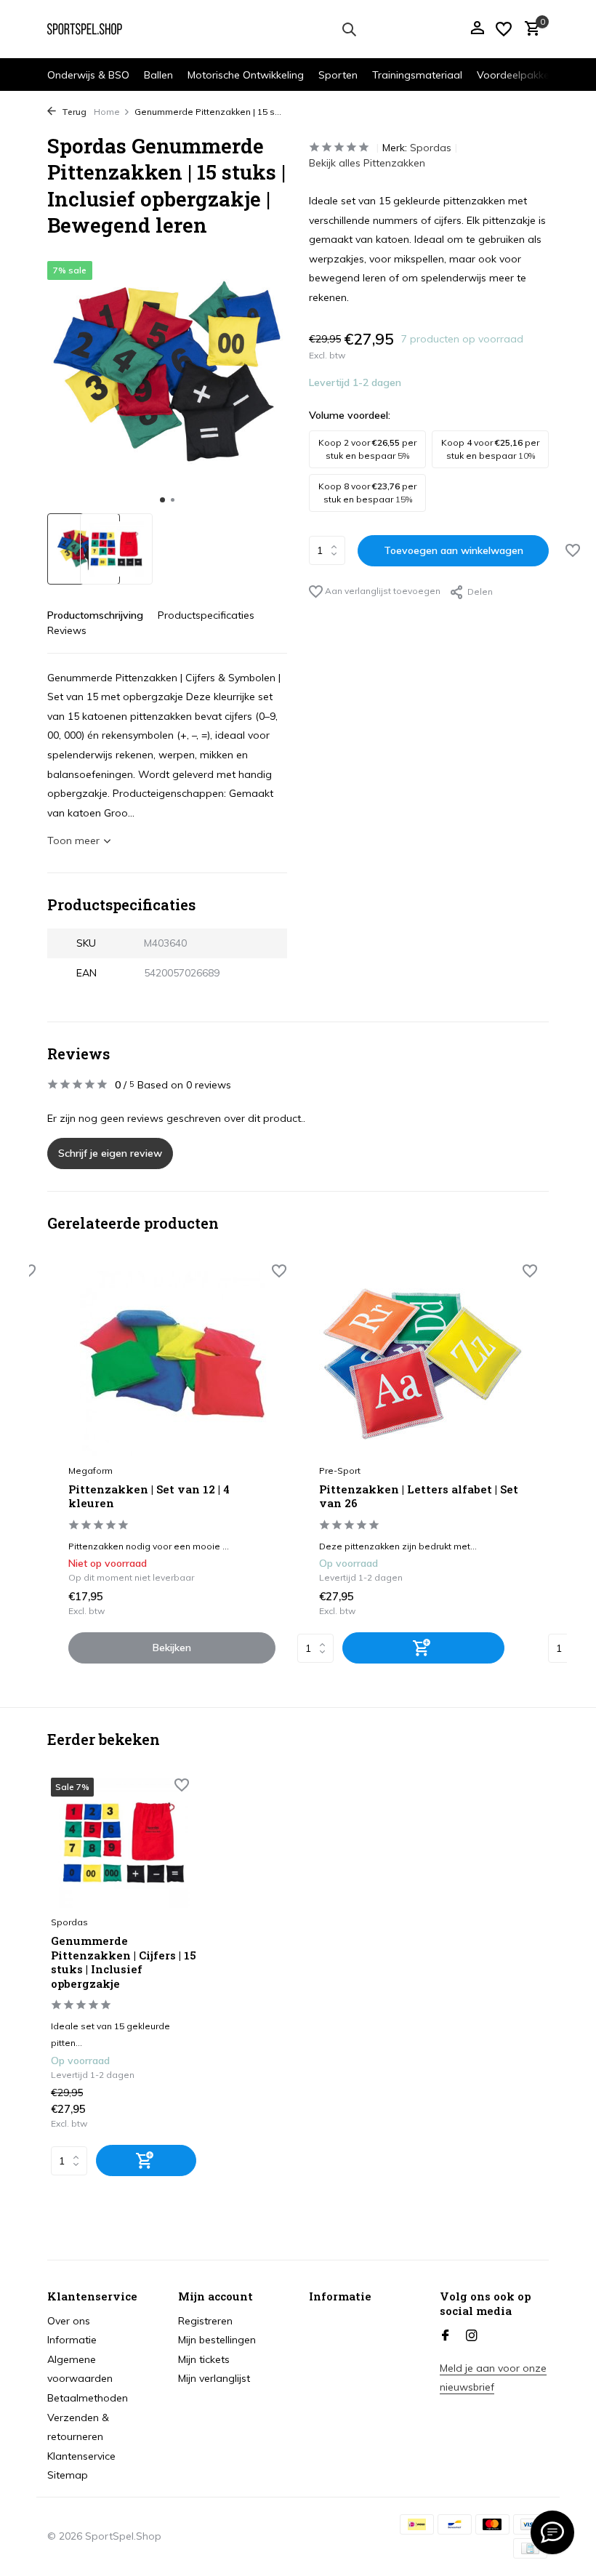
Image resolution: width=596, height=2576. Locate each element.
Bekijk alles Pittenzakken (367, 163)
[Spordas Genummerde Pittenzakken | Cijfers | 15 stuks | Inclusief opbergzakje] (124, 1843)
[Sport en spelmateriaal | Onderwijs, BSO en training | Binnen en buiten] (93, 29)
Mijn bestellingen (217, 2340)
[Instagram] (472, 2336)
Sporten (338, 75)
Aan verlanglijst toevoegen (382, 591)
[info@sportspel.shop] (552, 2532)
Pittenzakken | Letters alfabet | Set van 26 (419, 1497)
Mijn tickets (204, 2359)
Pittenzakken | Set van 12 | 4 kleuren (149, 1497)
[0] (529, 29)
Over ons (69, 2321)
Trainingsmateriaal (417, 75)
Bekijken (172, 1648)
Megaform (90, 1470)
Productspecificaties (206, 615)
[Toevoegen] (423, 1648)
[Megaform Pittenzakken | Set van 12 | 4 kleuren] (172, 1364)
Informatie (72, 2340)
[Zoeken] (349, 29)
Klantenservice (81, 2456)
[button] (162, 500)
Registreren (205, 2321)
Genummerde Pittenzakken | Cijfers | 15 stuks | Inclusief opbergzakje (124, 1962)
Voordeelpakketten (523, 75)
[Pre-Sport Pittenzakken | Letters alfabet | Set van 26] (423, 1364)
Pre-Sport (340, 1470)
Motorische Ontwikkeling (246, 75)
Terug (73, 112)
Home (107, 112)
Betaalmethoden (88, 2398)
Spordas (431, 148)
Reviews (67, 630)
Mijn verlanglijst (214, 2378)
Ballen (158, 75)
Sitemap (68, 2475)
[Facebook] (446, 2336)
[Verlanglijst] (504, 29)
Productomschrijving (95, 615)
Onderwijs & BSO (88, 75)
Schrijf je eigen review (110, 1153)
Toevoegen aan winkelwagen (454, 550)
